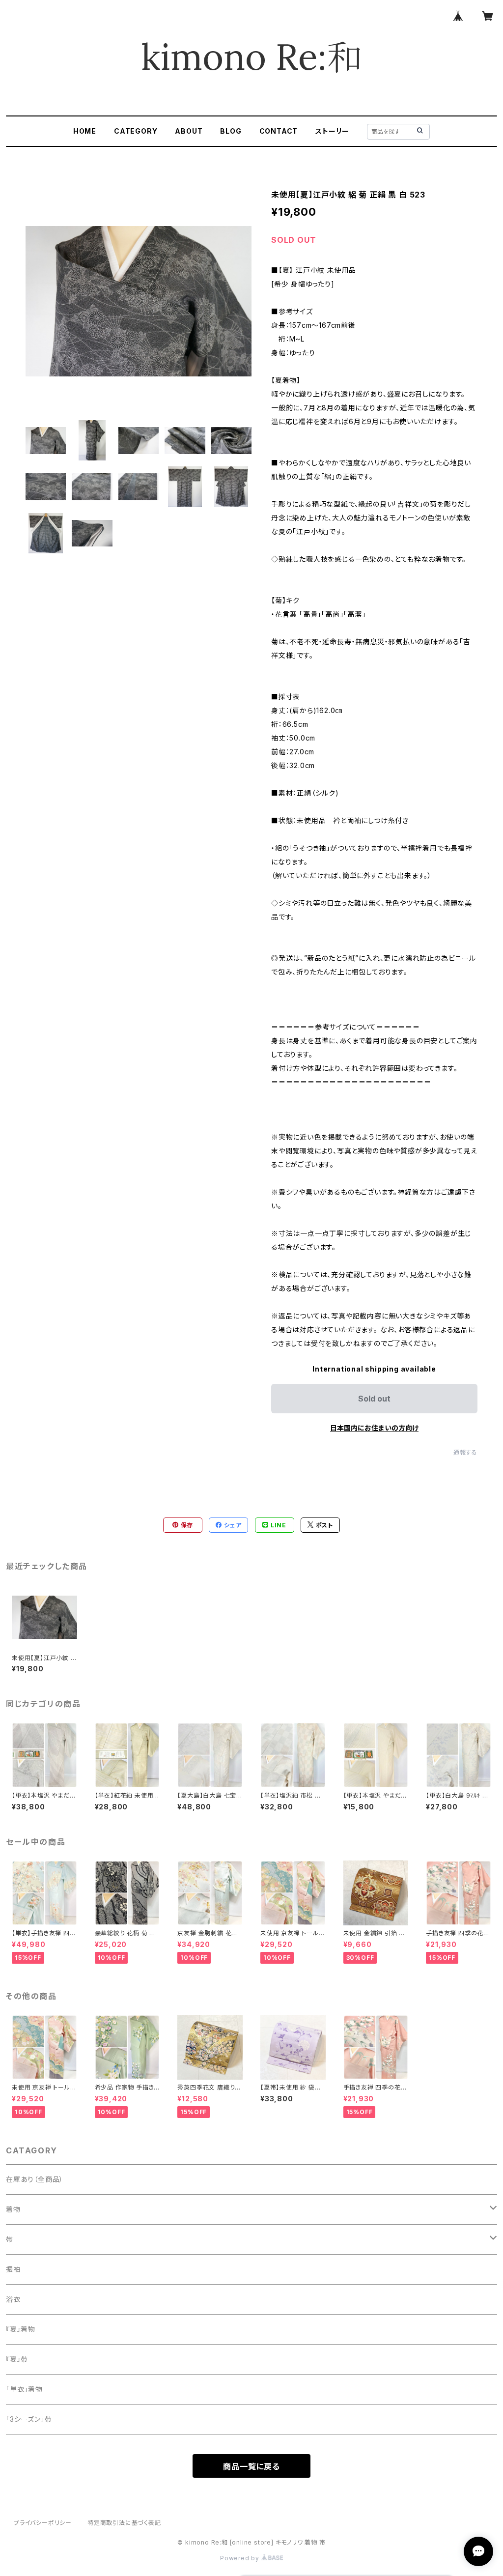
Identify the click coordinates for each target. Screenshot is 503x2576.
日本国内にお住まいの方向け (374, 1428)
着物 (13, 2209)
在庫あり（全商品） (35, 2179)
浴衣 (13, 2299)
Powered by (241, 2558)
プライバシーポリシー (43, 2523)
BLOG (231, 131)
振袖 (13, 2269)
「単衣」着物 (24, 2389)
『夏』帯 (17, 2359)
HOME (85, 131)
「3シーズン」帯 (29, 2419)
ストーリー (332, 131)
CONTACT (279, 131)
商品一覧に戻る (251, 2466)
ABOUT (189, 131)
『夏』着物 (21, 2329)
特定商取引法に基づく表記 (124, 2523)
